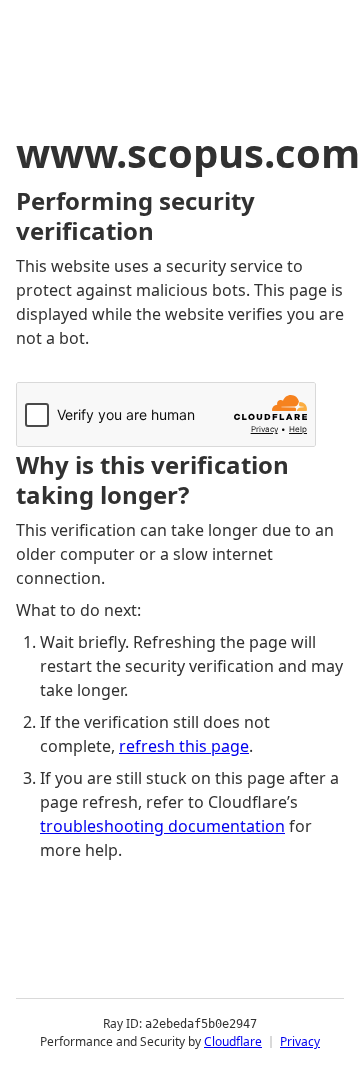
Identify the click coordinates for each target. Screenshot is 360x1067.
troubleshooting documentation (162, 826)
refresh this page (184, 746)
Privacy (300, 1041)
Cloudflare (233, 1041)
